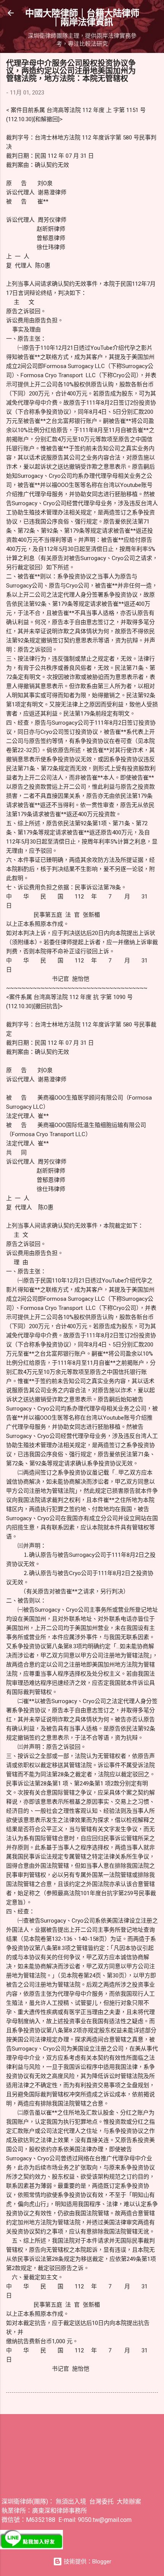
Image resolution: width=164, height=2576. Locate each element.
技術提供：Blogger (87, 2562)
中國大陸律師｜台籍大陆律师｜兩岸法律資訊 (82, 17)
